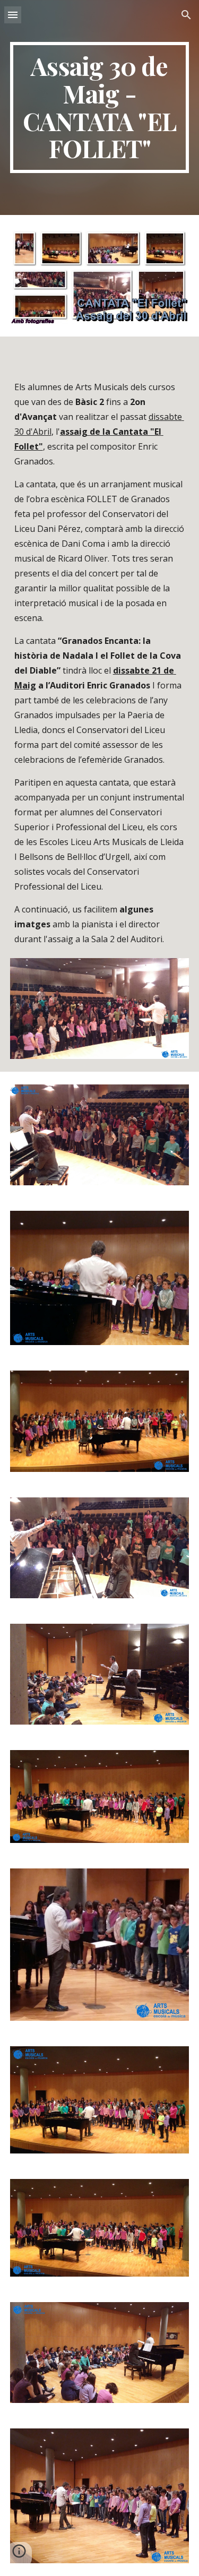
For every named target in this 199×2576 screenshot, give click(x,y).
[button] (13, 15)
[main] (100, 107)
